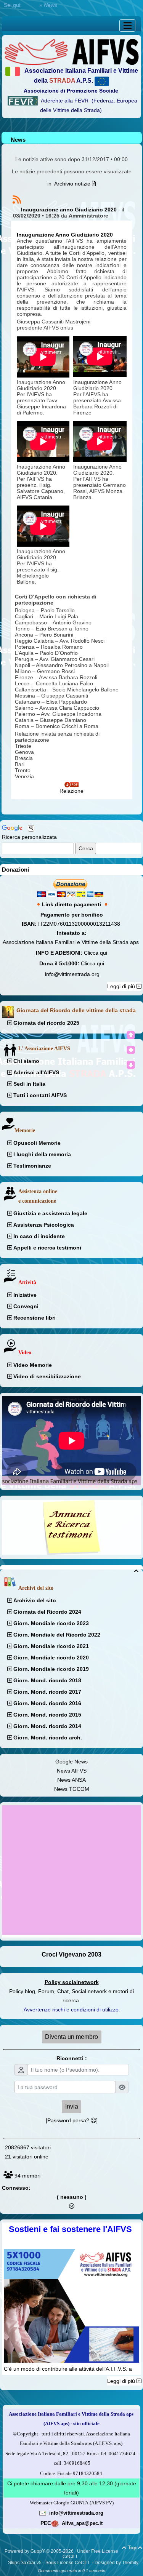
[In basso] (131, 1065)
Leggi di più (122, 986)
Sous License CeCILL (68, 2563)
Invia (72, 2106)
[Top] (131, 1035)
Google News (71, 1762)
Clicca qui (96, 953)
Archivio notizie (73, 184)
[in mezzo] (131, 1050)
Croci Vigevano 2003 (71, 1954)
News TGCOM (72, 1789)
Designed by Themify (116, 2563)
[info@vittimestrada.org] (43, 2513)
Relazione (71, 791)
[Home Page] (71, 51)
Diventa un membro (71, 2037)
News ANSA (71, 1780)
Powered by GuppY (25, 2551)
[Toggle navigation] (127, 26)
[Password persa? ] (72, 2120)
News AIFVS (72, 1771)
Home (31, 5)
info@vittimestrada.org (72, 974)
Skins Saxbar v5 (25, 2563)
